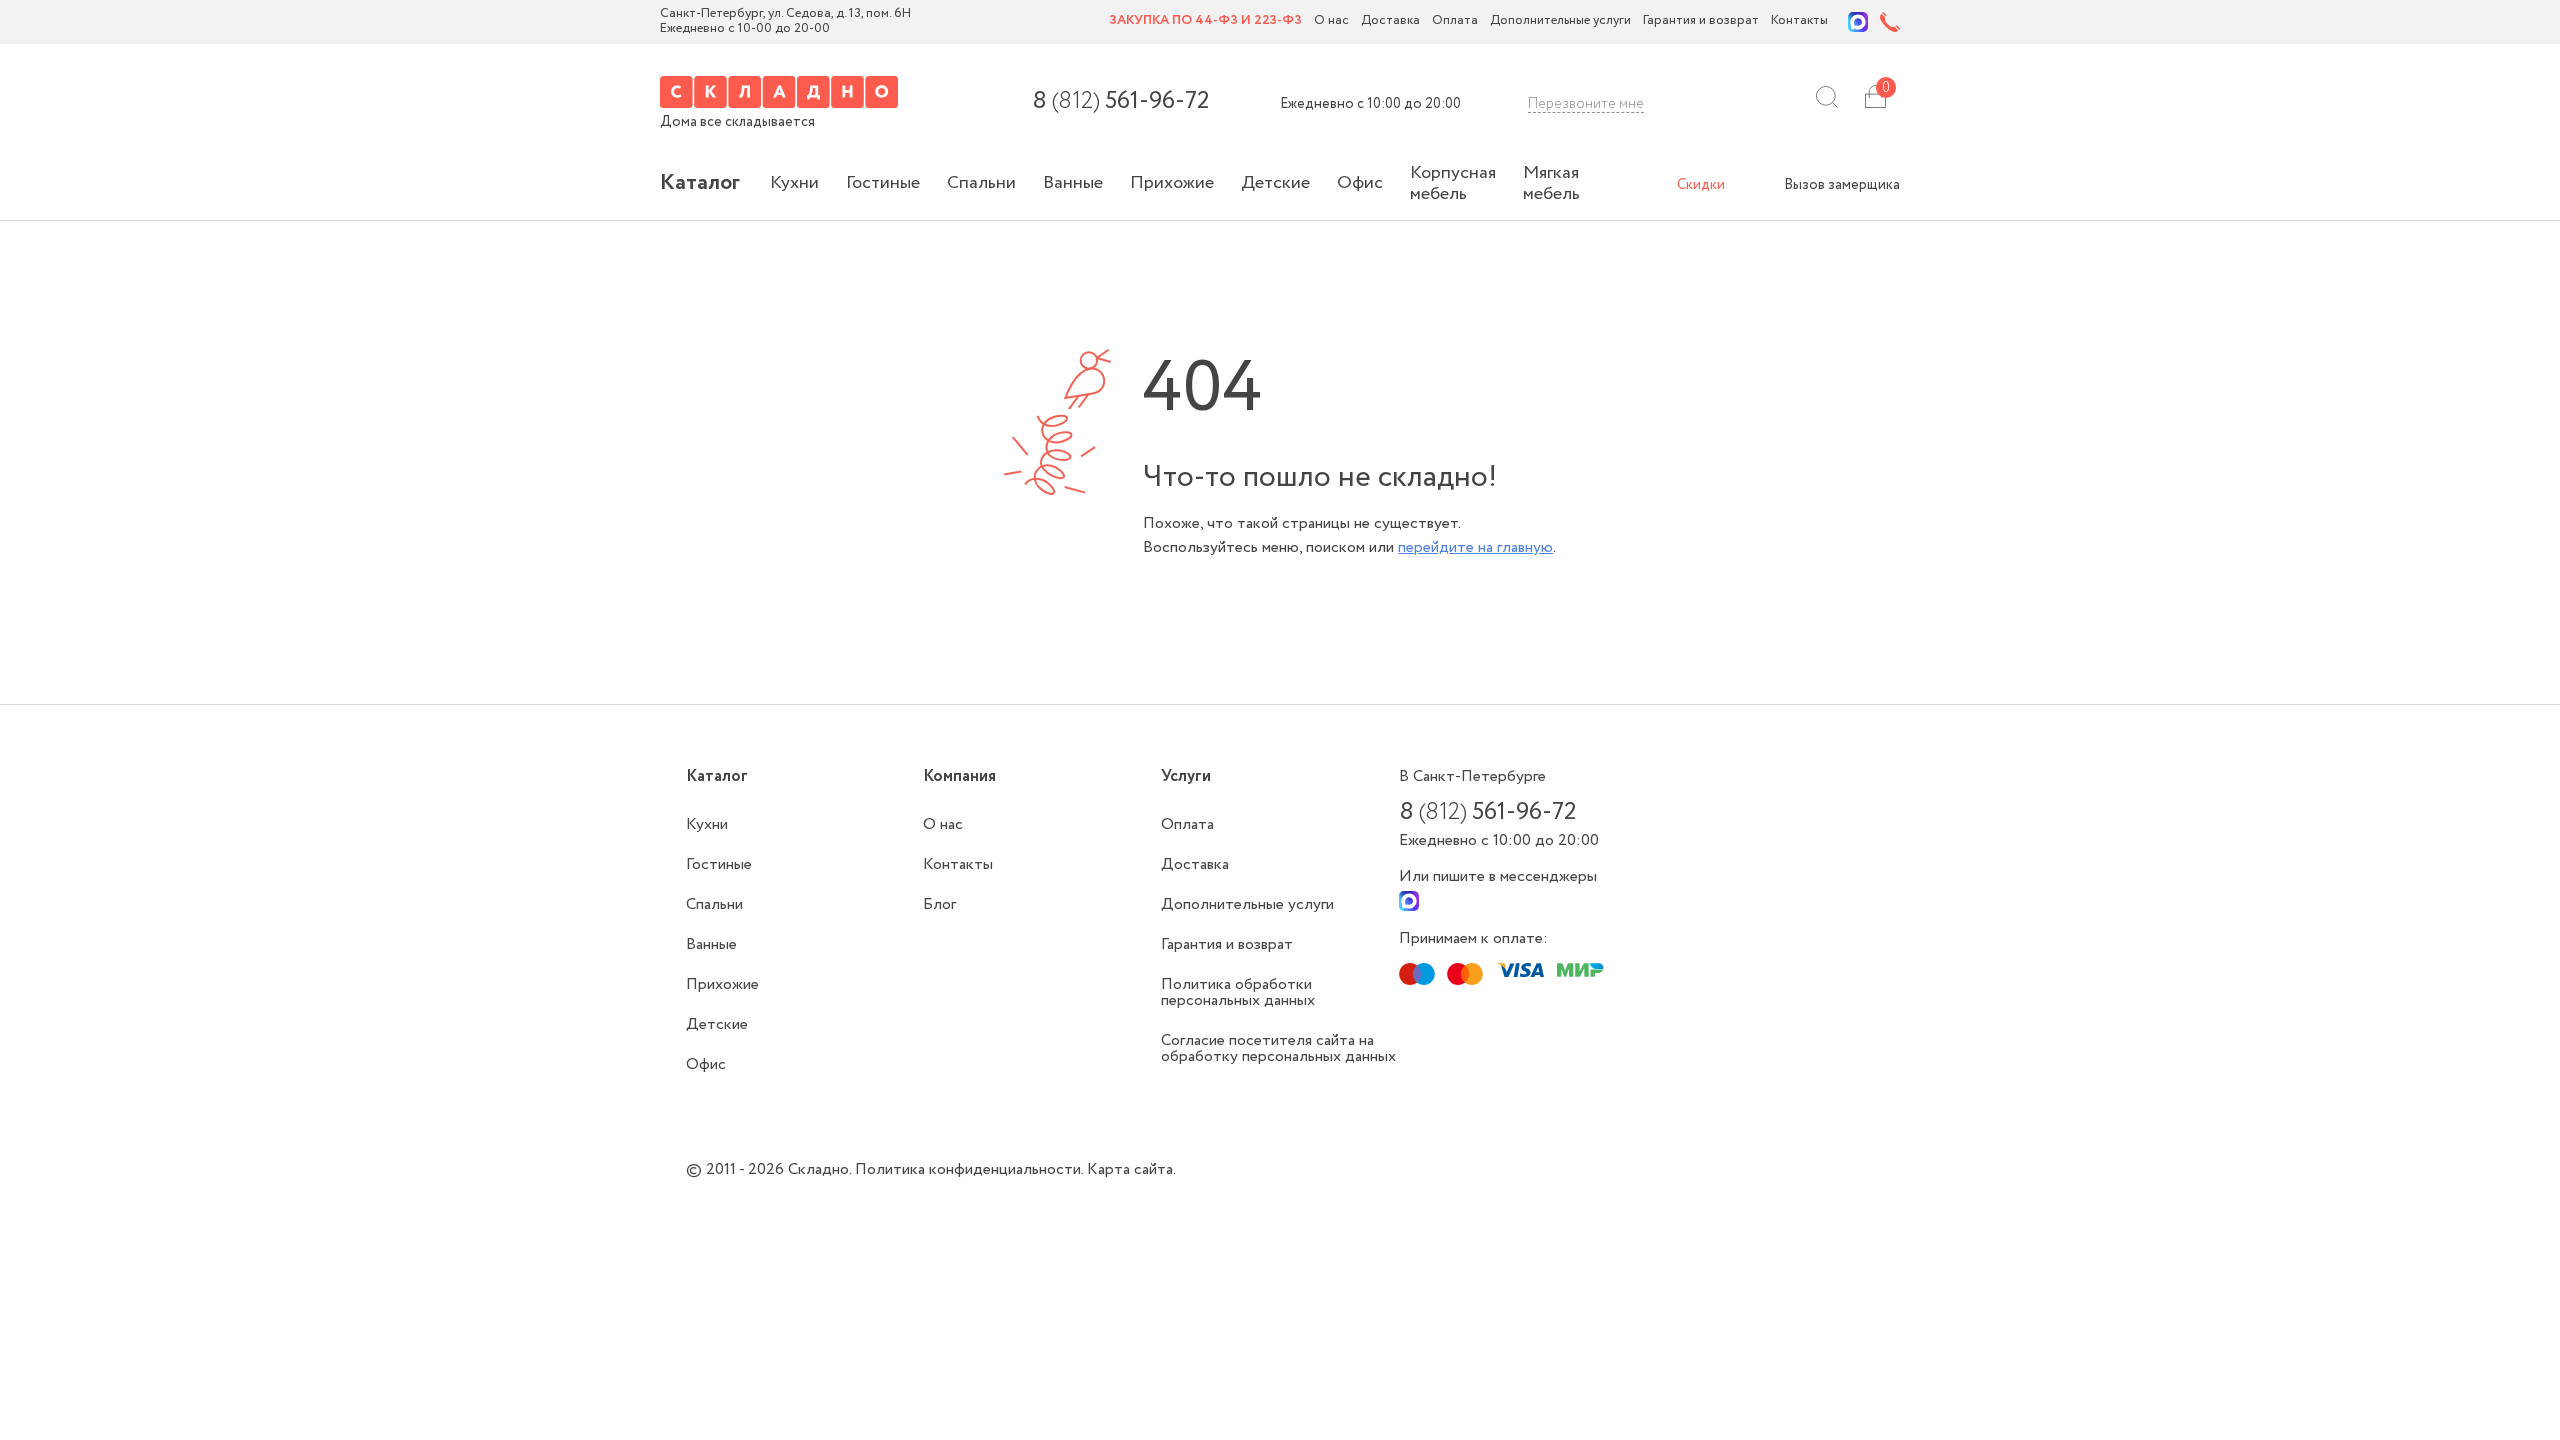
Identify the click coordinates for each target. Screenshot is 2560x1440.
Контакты (1799, 21)
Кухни (794, 183)
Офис (1360, 183)
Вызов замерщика (1842, 185)
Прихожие (1172, 183)
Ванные (1073, 183)
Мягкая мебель (1551, 183)
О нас (1331, 21)
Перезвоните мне (1586, 104)
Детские (1275, 183)
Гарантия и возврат (1701, 21)
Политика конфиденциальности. (971, 1169)
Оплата (1455, 21)
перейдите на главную (1475, 547)
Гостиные (883, 183)
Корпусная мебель (1453, 183)
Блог (939, 904)
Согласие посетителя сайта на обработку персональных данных (1278, 1048)
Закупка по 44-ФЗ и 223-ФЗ (1205, 21)
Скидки (1701, 185)
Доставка (1390, 21)
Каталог (700, 183)
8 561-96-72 (1120, 102)
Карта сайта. (1131, 1169)
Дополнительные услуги (1560, 21)
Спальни (981, 183)
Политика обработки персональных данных (1238, 992)
